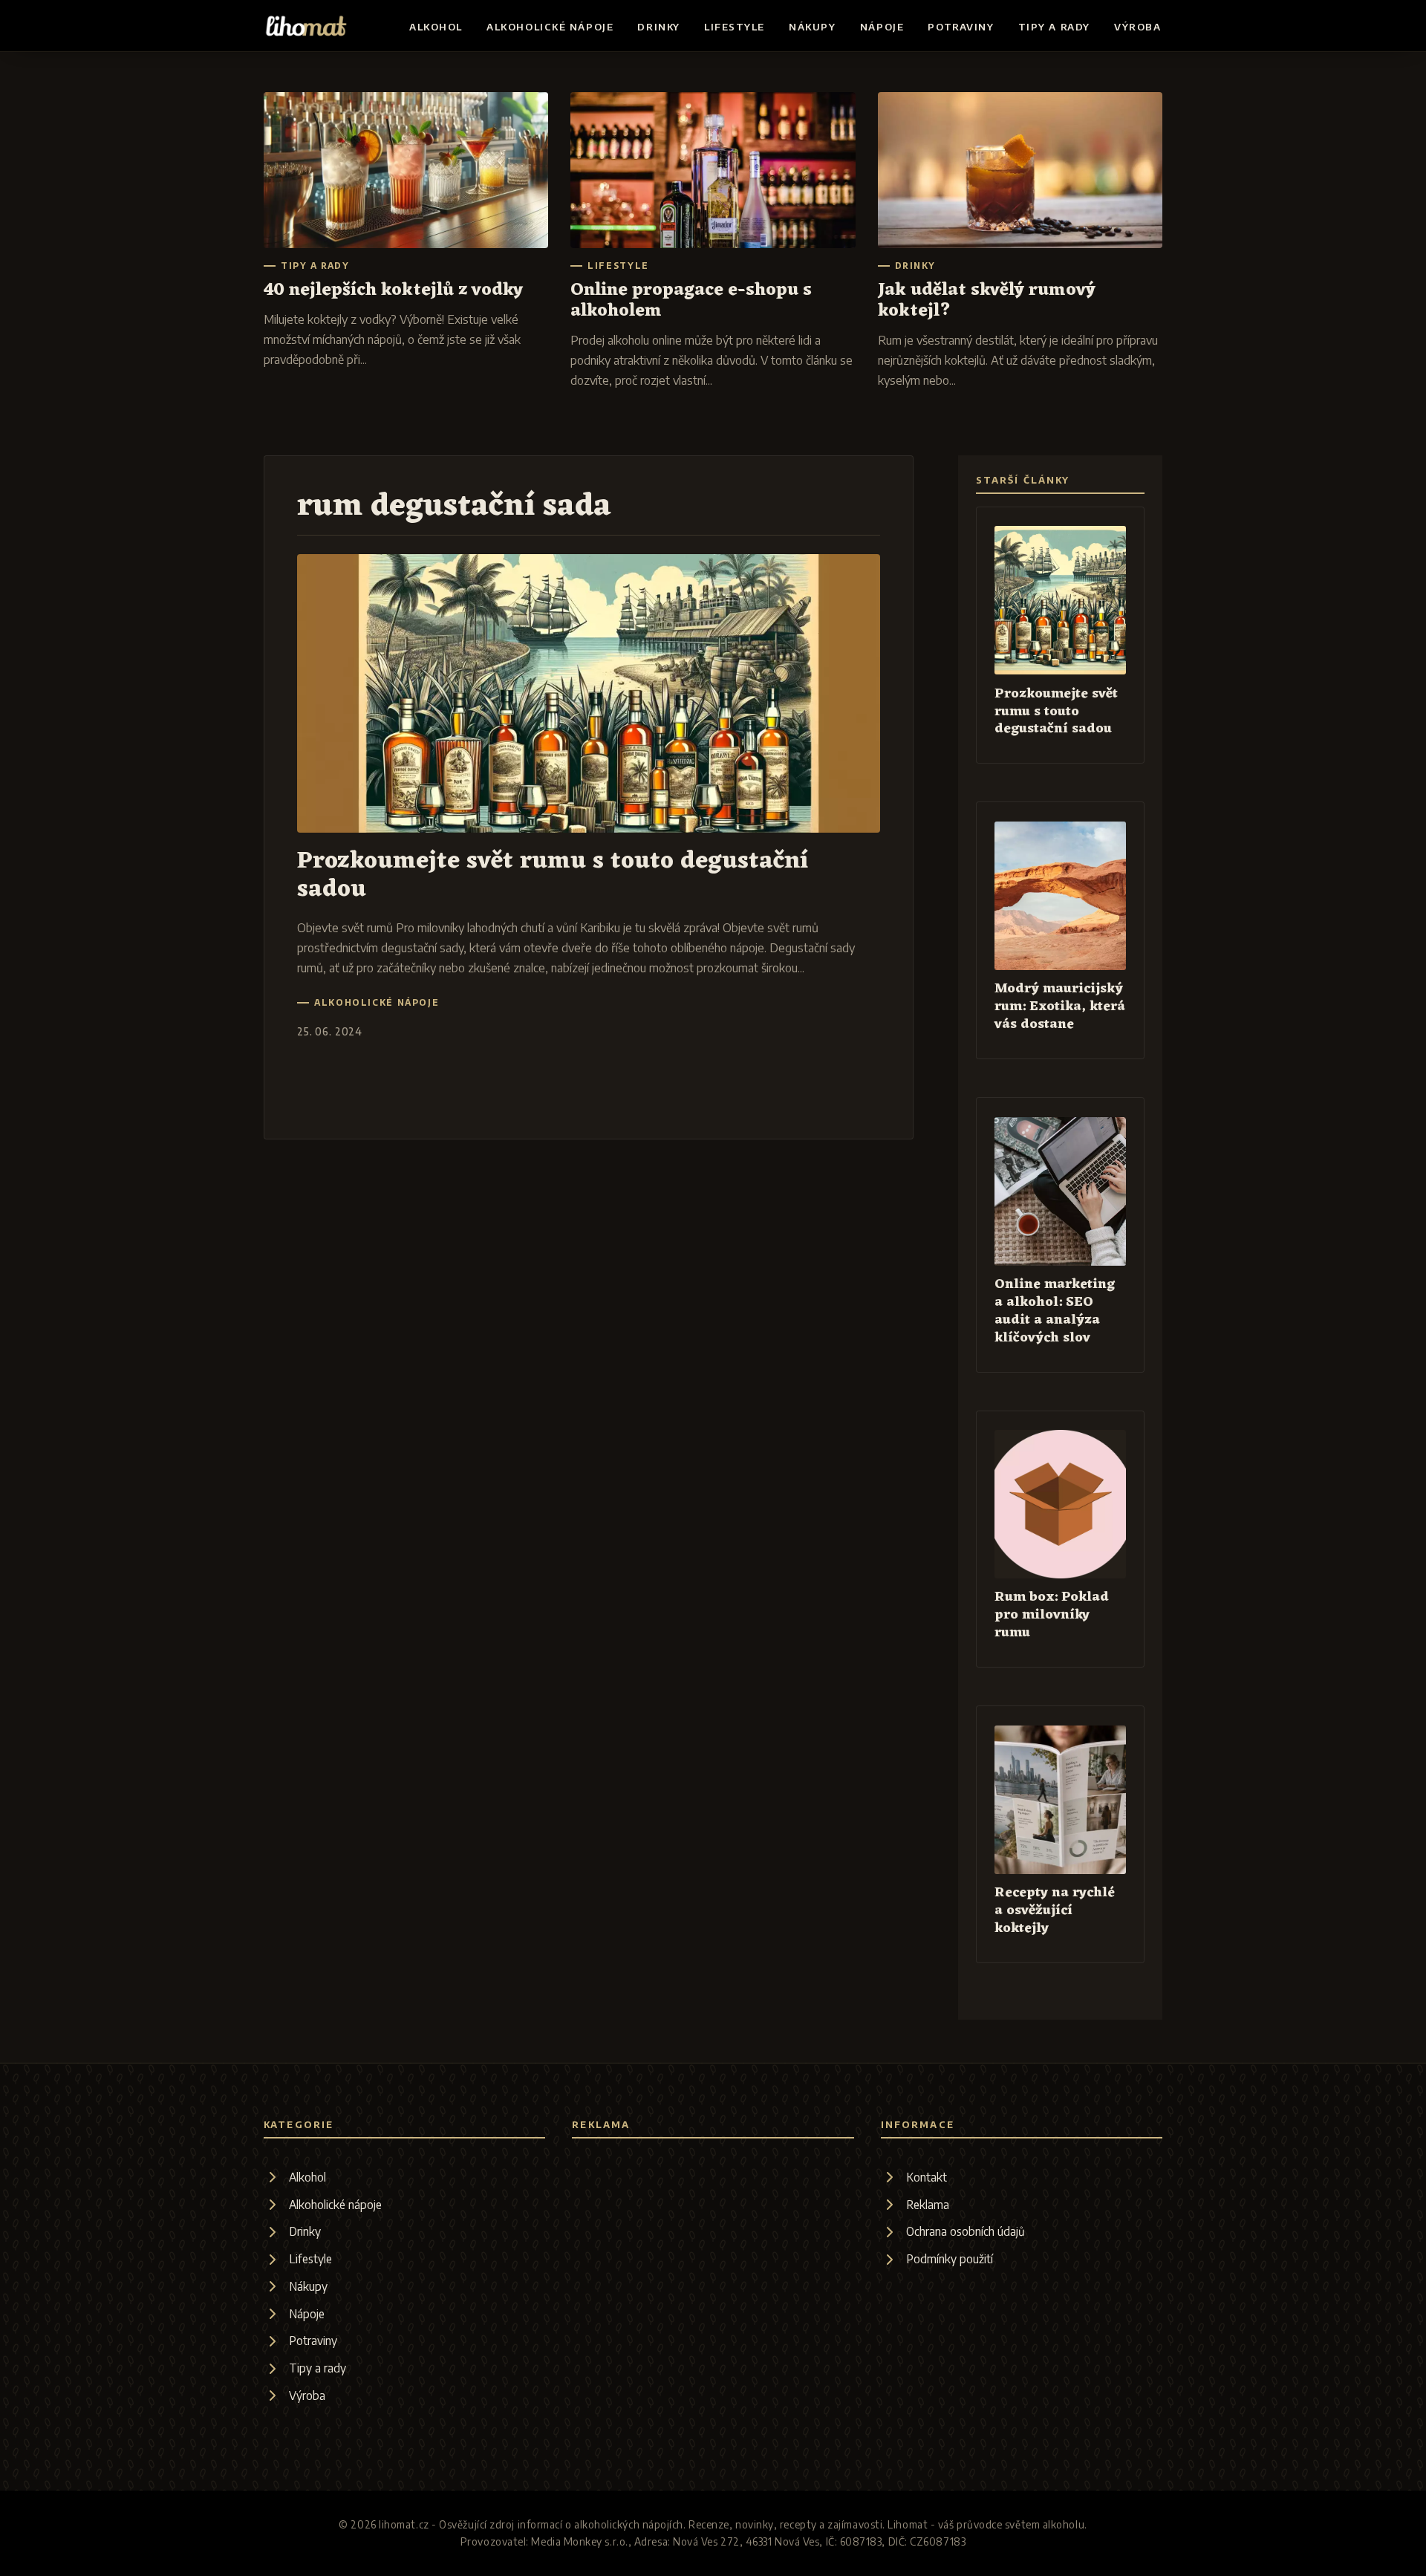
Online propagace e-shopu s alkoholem (691, 301)
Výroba (1137, 27)
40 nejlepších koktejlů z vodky (393, 290)
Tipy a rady (1054, 27)
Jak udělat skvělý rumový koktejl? (987, 301)
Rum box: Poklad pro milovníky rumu (1052, 1615)
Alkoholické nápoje (550, 27)
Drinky (658, 27)
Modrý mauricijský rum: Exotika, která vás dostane (1060, 1007)
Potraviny (961, 27)
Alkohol (436, 27)
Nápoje (882, 27)
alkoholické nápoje (377, 1003)
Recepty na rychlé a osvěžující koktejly (1055, 1911)
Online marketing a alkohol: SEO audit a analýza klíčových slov (1055, 1311)
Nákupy (812, 27)
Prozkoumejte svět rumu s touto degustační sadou (553, 875)
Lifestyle (735, 27)
